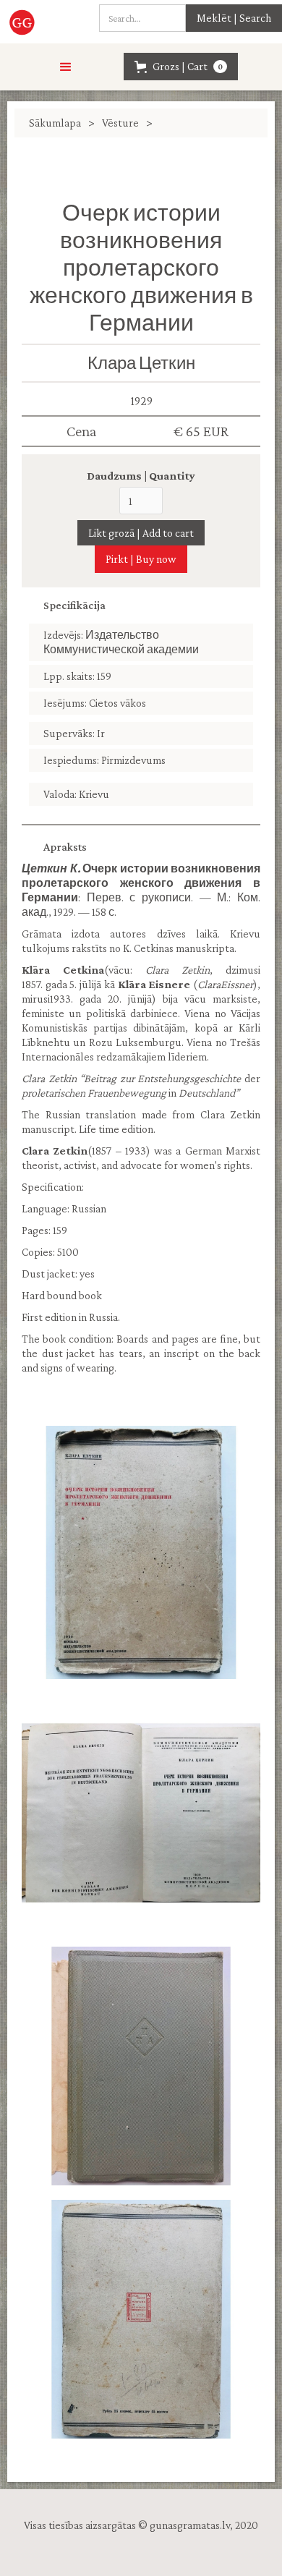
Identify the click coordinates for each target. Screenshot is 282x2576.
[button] (66, 67)
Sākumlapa (55, 123)
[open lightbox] (141, 1552)
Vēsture (120, 123)
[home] (27, 22)
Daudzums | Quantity (141, 476)
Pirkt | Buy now (141, 559)
